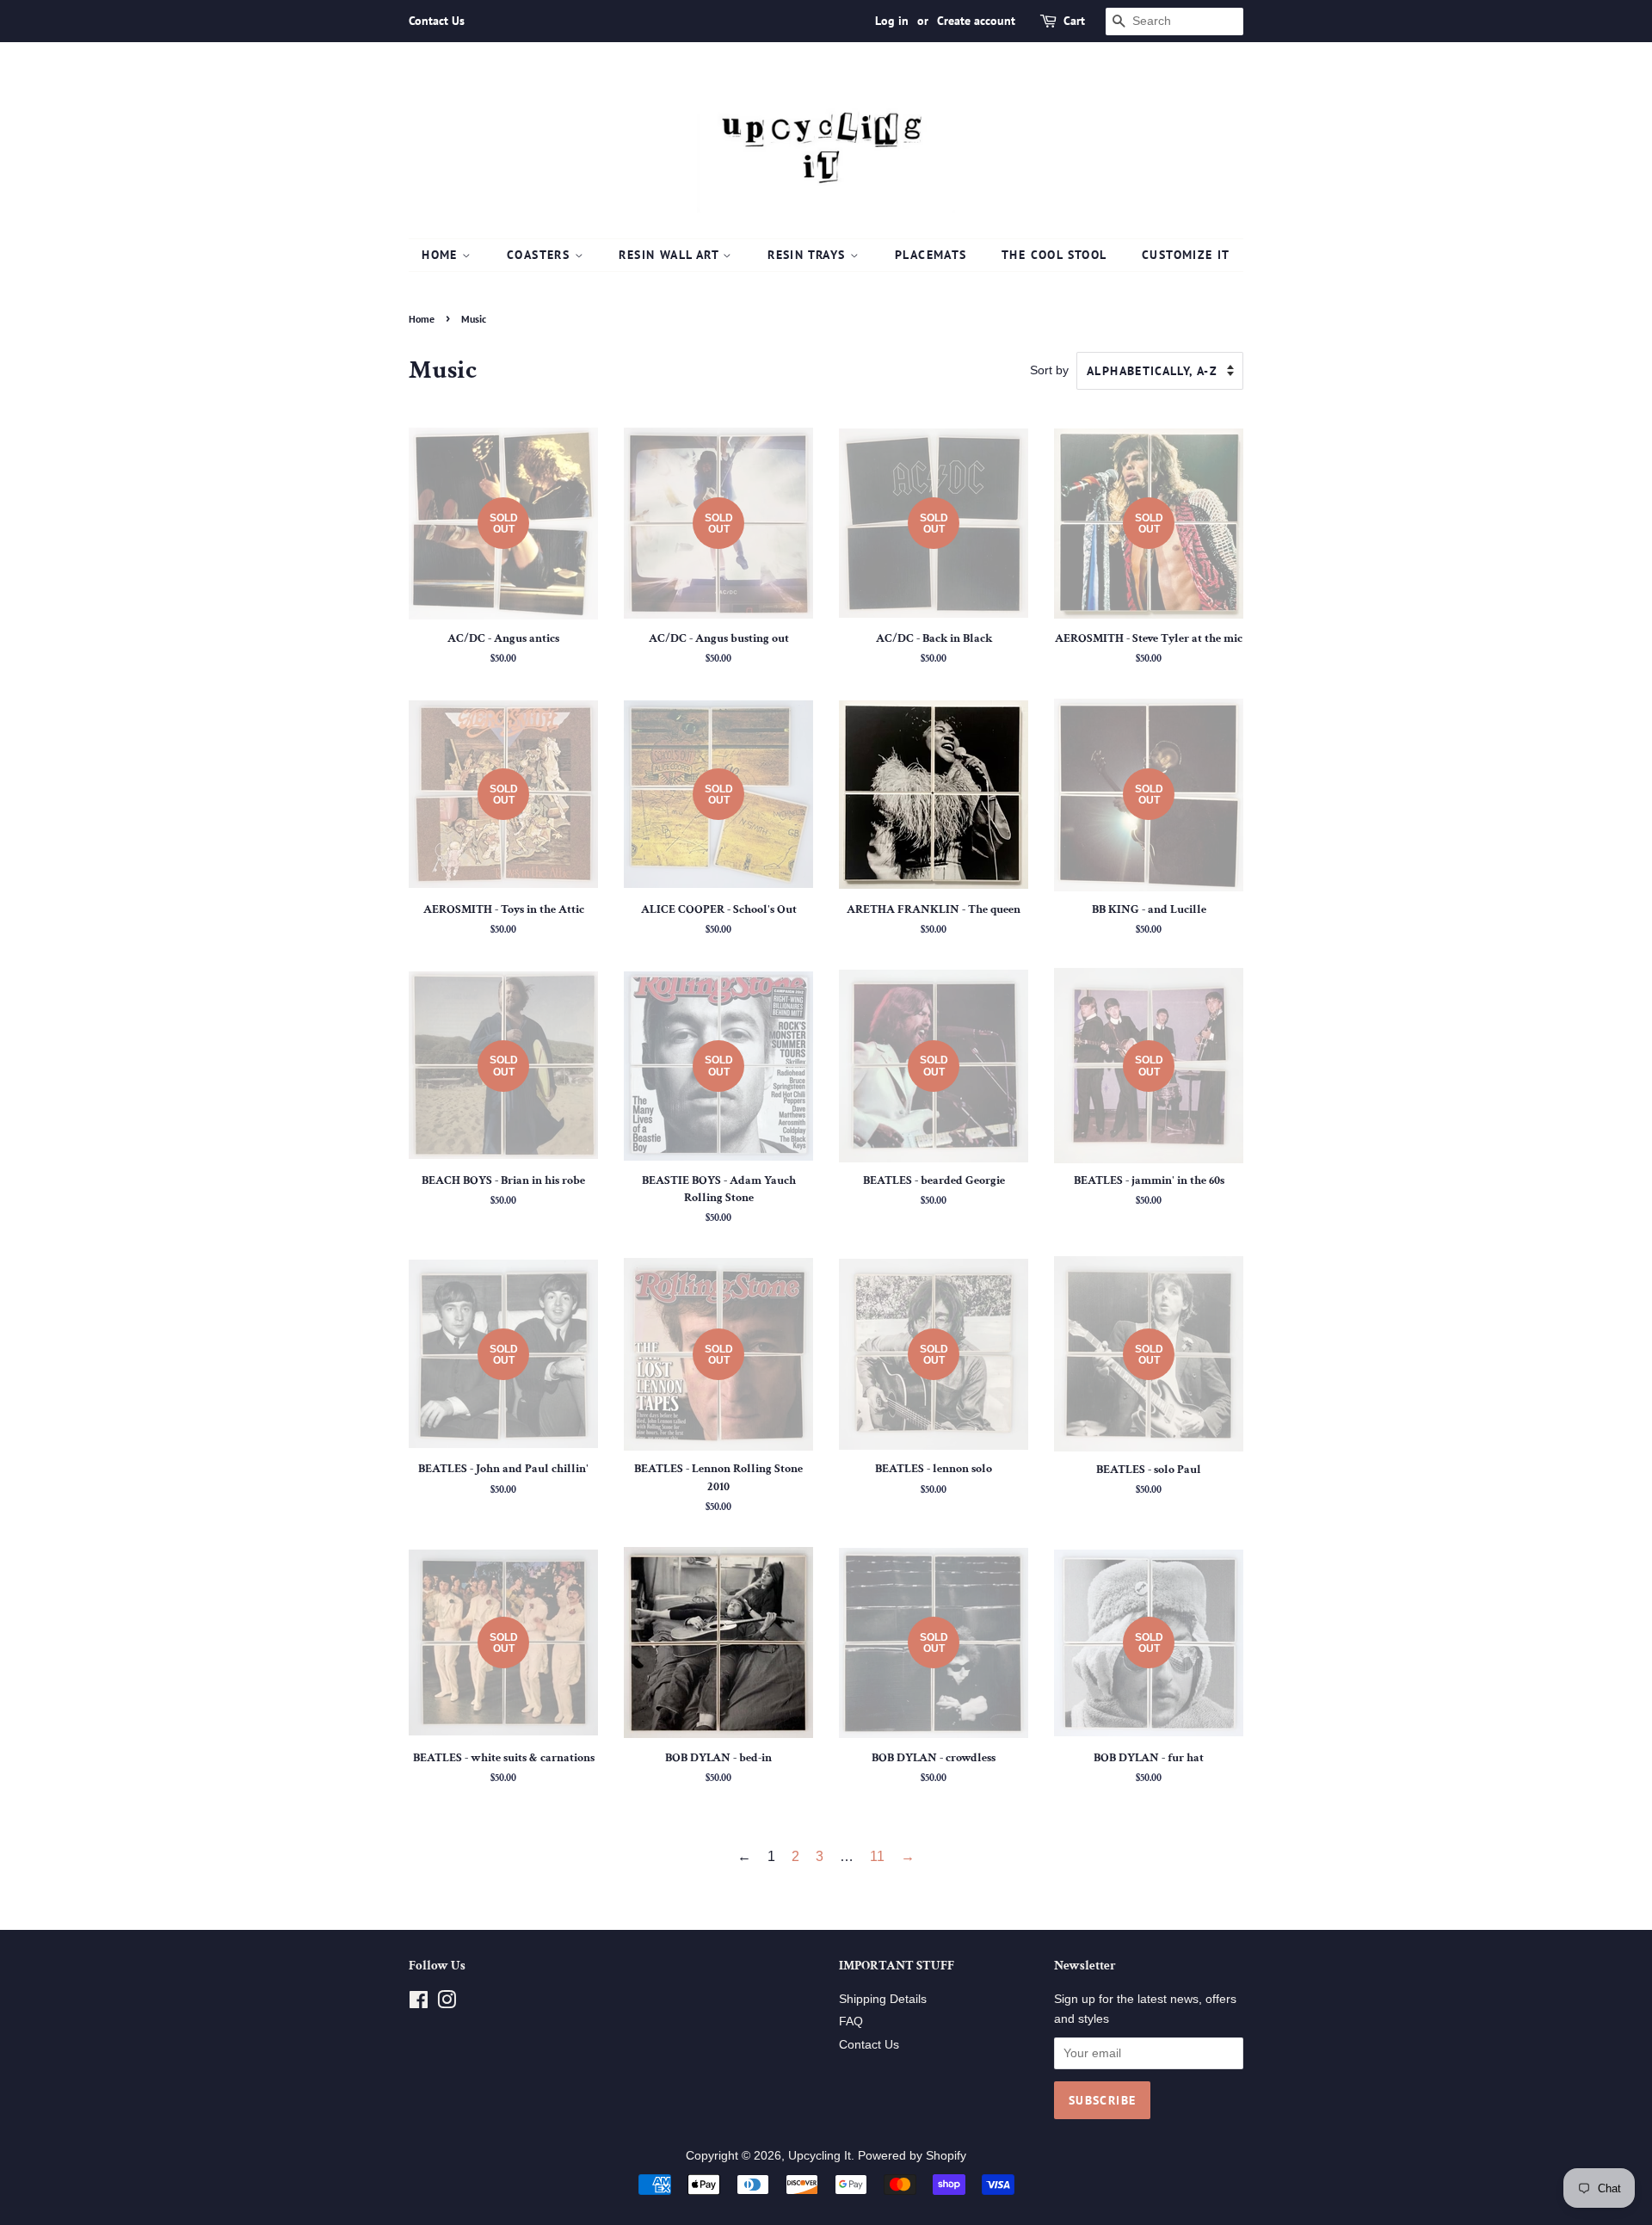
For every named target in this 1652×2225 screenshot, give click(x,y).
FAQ (851, 2022)
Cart (1074, 21)
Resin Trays (809, 255)
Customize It (1186, 255)
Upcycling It (820, 2156)
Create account (976, 21)
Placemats (931, 255)
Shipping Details (883, 1999)
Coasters (541, 255)
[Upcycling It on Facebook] (419, 2003)
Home (442, 255)
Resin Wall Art (671, 255)
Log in (892, 21)
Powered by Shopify (912, 2156)
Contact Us (437, 21)
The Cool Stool (1054, 255)
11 (877, 1856)
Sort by (1049, 370)
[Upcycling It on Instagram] (447, 2003)
